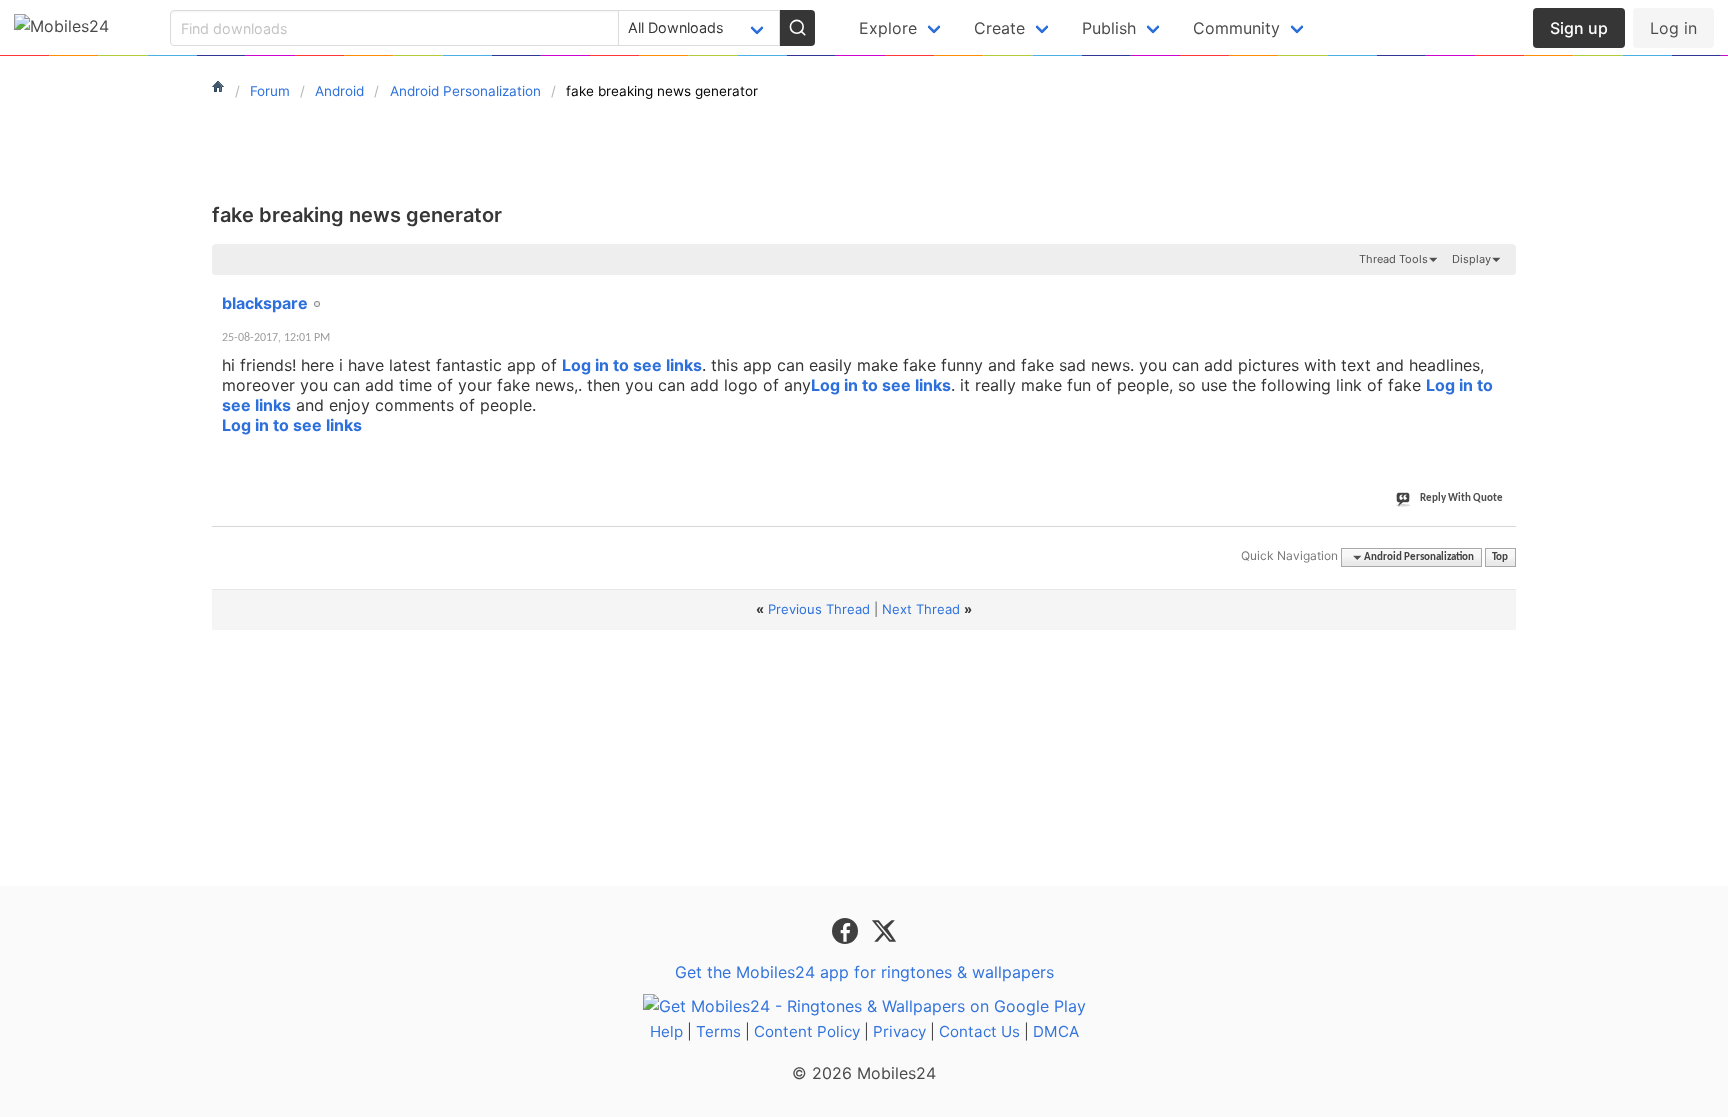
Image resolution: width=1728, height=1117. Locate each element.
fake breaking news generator (357, 215)
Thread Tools (1393, 259)
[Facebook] (847, 930)
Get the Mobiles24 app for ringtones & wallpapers (864, 972)
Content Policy (807, 1031)
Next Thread (921, 609)
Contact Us (979, 1031)
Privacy (899, 1031)
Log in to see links (632, 365)
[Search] (797, 28)
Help (666, 1031)
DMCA (1056, 1031)
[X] (884, 930)
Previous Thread (819, 609)
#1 (1500, 292)
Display (1471, 259)
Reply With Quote (1461, 498)
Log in (1673, 28)
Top (1500, 557)
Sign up (1579, 28)
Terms (718, 1031)
